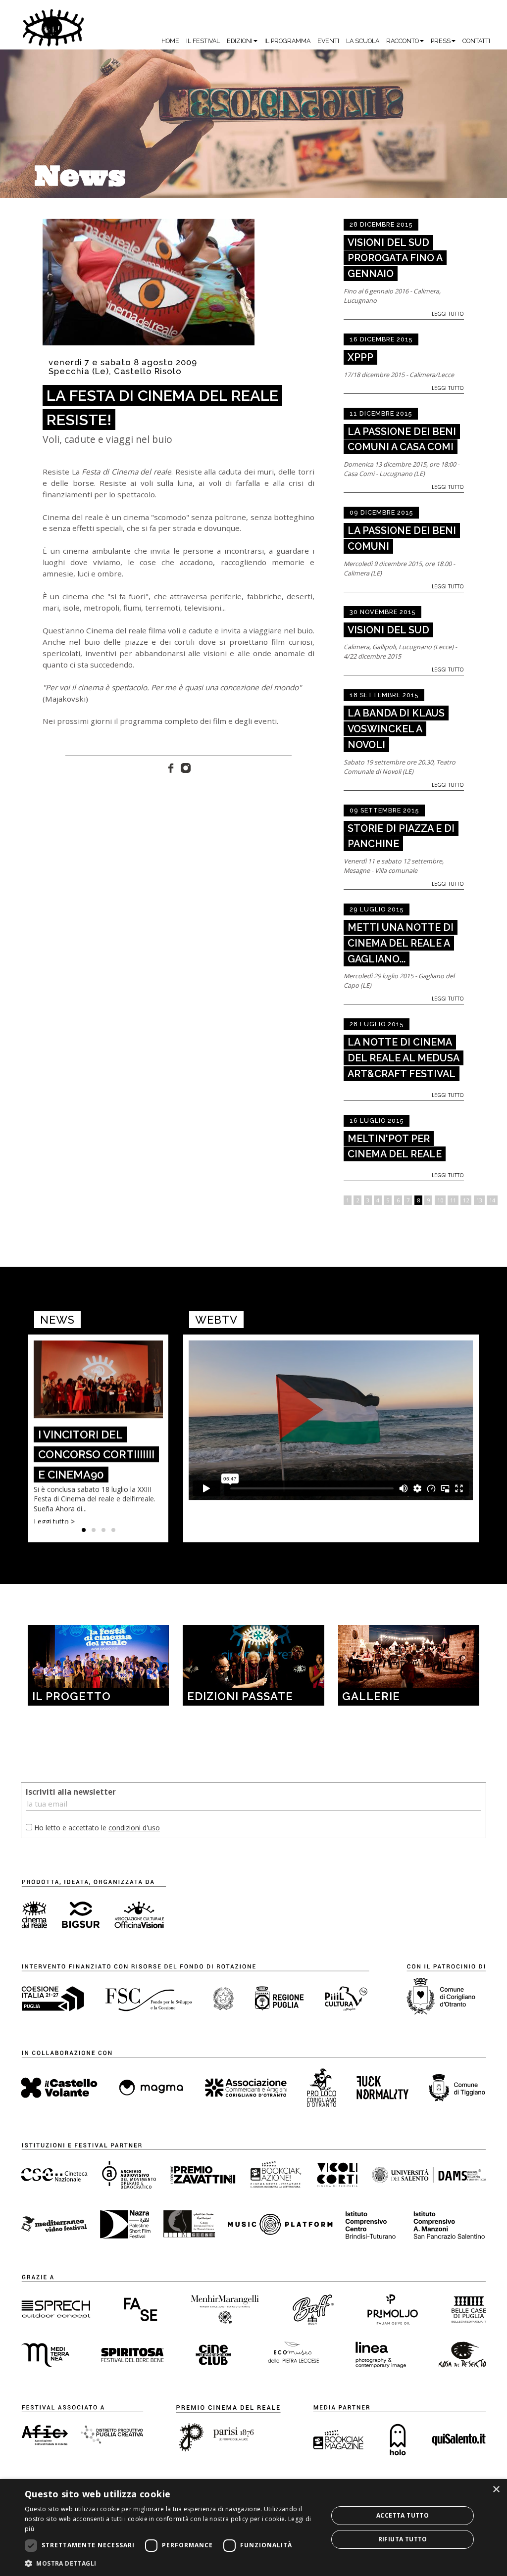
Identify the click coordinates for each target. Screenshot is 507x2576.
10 (440, 1200)
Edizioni (240, 41)
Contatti (476, 41)
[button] (172, 2563)
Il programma (287, 41)
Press (441, 41)
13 (479, 1200)
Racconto (403, 41)
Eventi (328, 41)
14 (492, 1200)
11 (453, 1200)
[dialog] (253, 2528)
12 (466, 1200)
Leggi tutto (448, 314)
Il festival (203, 41)
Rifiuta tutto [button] (403, 2539)
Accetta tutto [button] (403, 2515)
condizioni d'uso (134, 1828)
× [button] (496, 2490)
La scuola (363, 41)
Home (170, 41)
